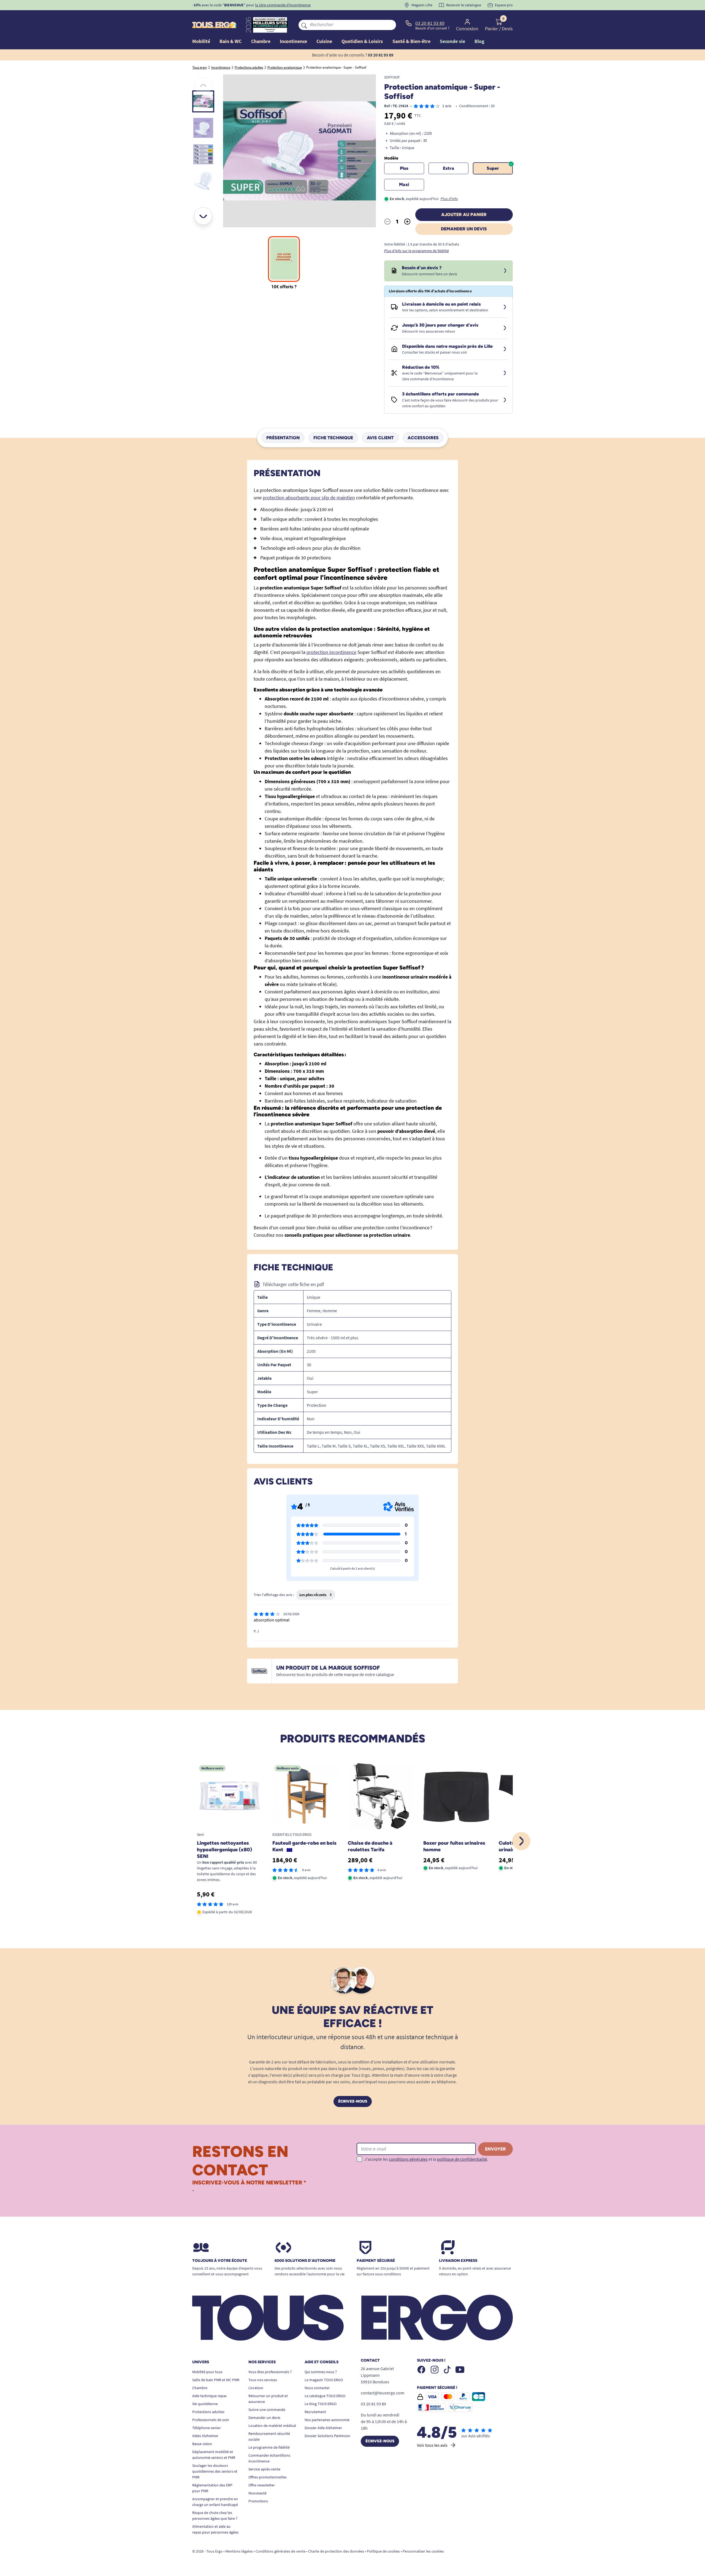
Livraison (256, 2388)
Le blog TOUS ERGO (321, 2404)
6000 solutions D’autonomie (305, 2261)
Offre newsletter (262, 2485)
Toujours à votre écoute (220, 2261)
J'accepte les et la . (426, 2159)
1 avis (447, 106)
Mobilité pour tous (207, 2372)
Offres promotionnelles (268, 2477)
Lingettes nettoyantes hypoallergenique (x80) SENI (224, 1850)
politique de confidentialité (462, 2159)
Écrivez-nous (353, 2101)
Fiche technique (333, 437)
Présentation (283, 437)
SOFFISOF (392, 77)
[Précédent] (203, 86)
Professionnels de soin (211, 2420)
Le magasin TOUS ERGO (324, 2380)
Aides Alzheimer (205, 2436)
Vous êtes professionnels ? (270, 2372)
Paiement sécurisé (376, 2261)
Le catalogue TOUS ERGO (325, 2396)
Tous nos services (263, 2380)
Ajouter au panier (464, 215)
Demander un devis (464, 229)
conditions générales (408, 2159)
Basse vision (202, 2444)
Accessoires (423, 437)
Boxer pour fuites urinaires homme (454, 1846)
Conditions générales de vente (280, 2551)
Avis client (380, 437)
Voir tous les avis (432, 2445)
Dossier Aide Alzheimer (323, 2428)
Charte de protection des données (336, 2551)
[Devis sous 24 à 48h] (505, 271)
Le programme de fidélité (269, 2447)
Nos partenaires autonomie (327, 2420)
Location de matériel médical (272, 2426)
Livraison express (458, 2261)
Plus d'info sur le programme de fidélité (417, 251)
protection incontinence (331, 652)
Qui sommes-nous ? (321, 2372)
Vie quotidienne (205, 2404)
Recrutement (315, 2412)
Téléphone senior (207, 2428)
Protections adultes (208, 2412)
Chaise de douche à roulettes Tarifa (370, 1846)
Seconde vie (452, 41)
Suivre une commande (267, 2410)
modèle (391, 158)
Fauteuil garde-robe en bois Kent (304, 1846)
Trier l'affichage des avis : (274, 1595)
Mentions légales (239, 2551)
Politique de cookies (383, 2551)
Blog (479, 41)
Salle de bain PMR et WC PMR (216, 2380)
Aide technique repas (209, 2396)
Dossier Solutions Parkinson (327, 2436)
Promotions (258, 2501)
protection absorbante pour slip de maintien (309, 498)
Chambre (200, 2388)
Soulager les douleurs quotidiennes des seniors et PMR (215, 2471)
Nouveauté (257, 2493)
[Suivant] (203, 216)
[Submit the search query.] (304, 25)
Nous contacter (317, 2388)
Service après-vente (264, 2469)
